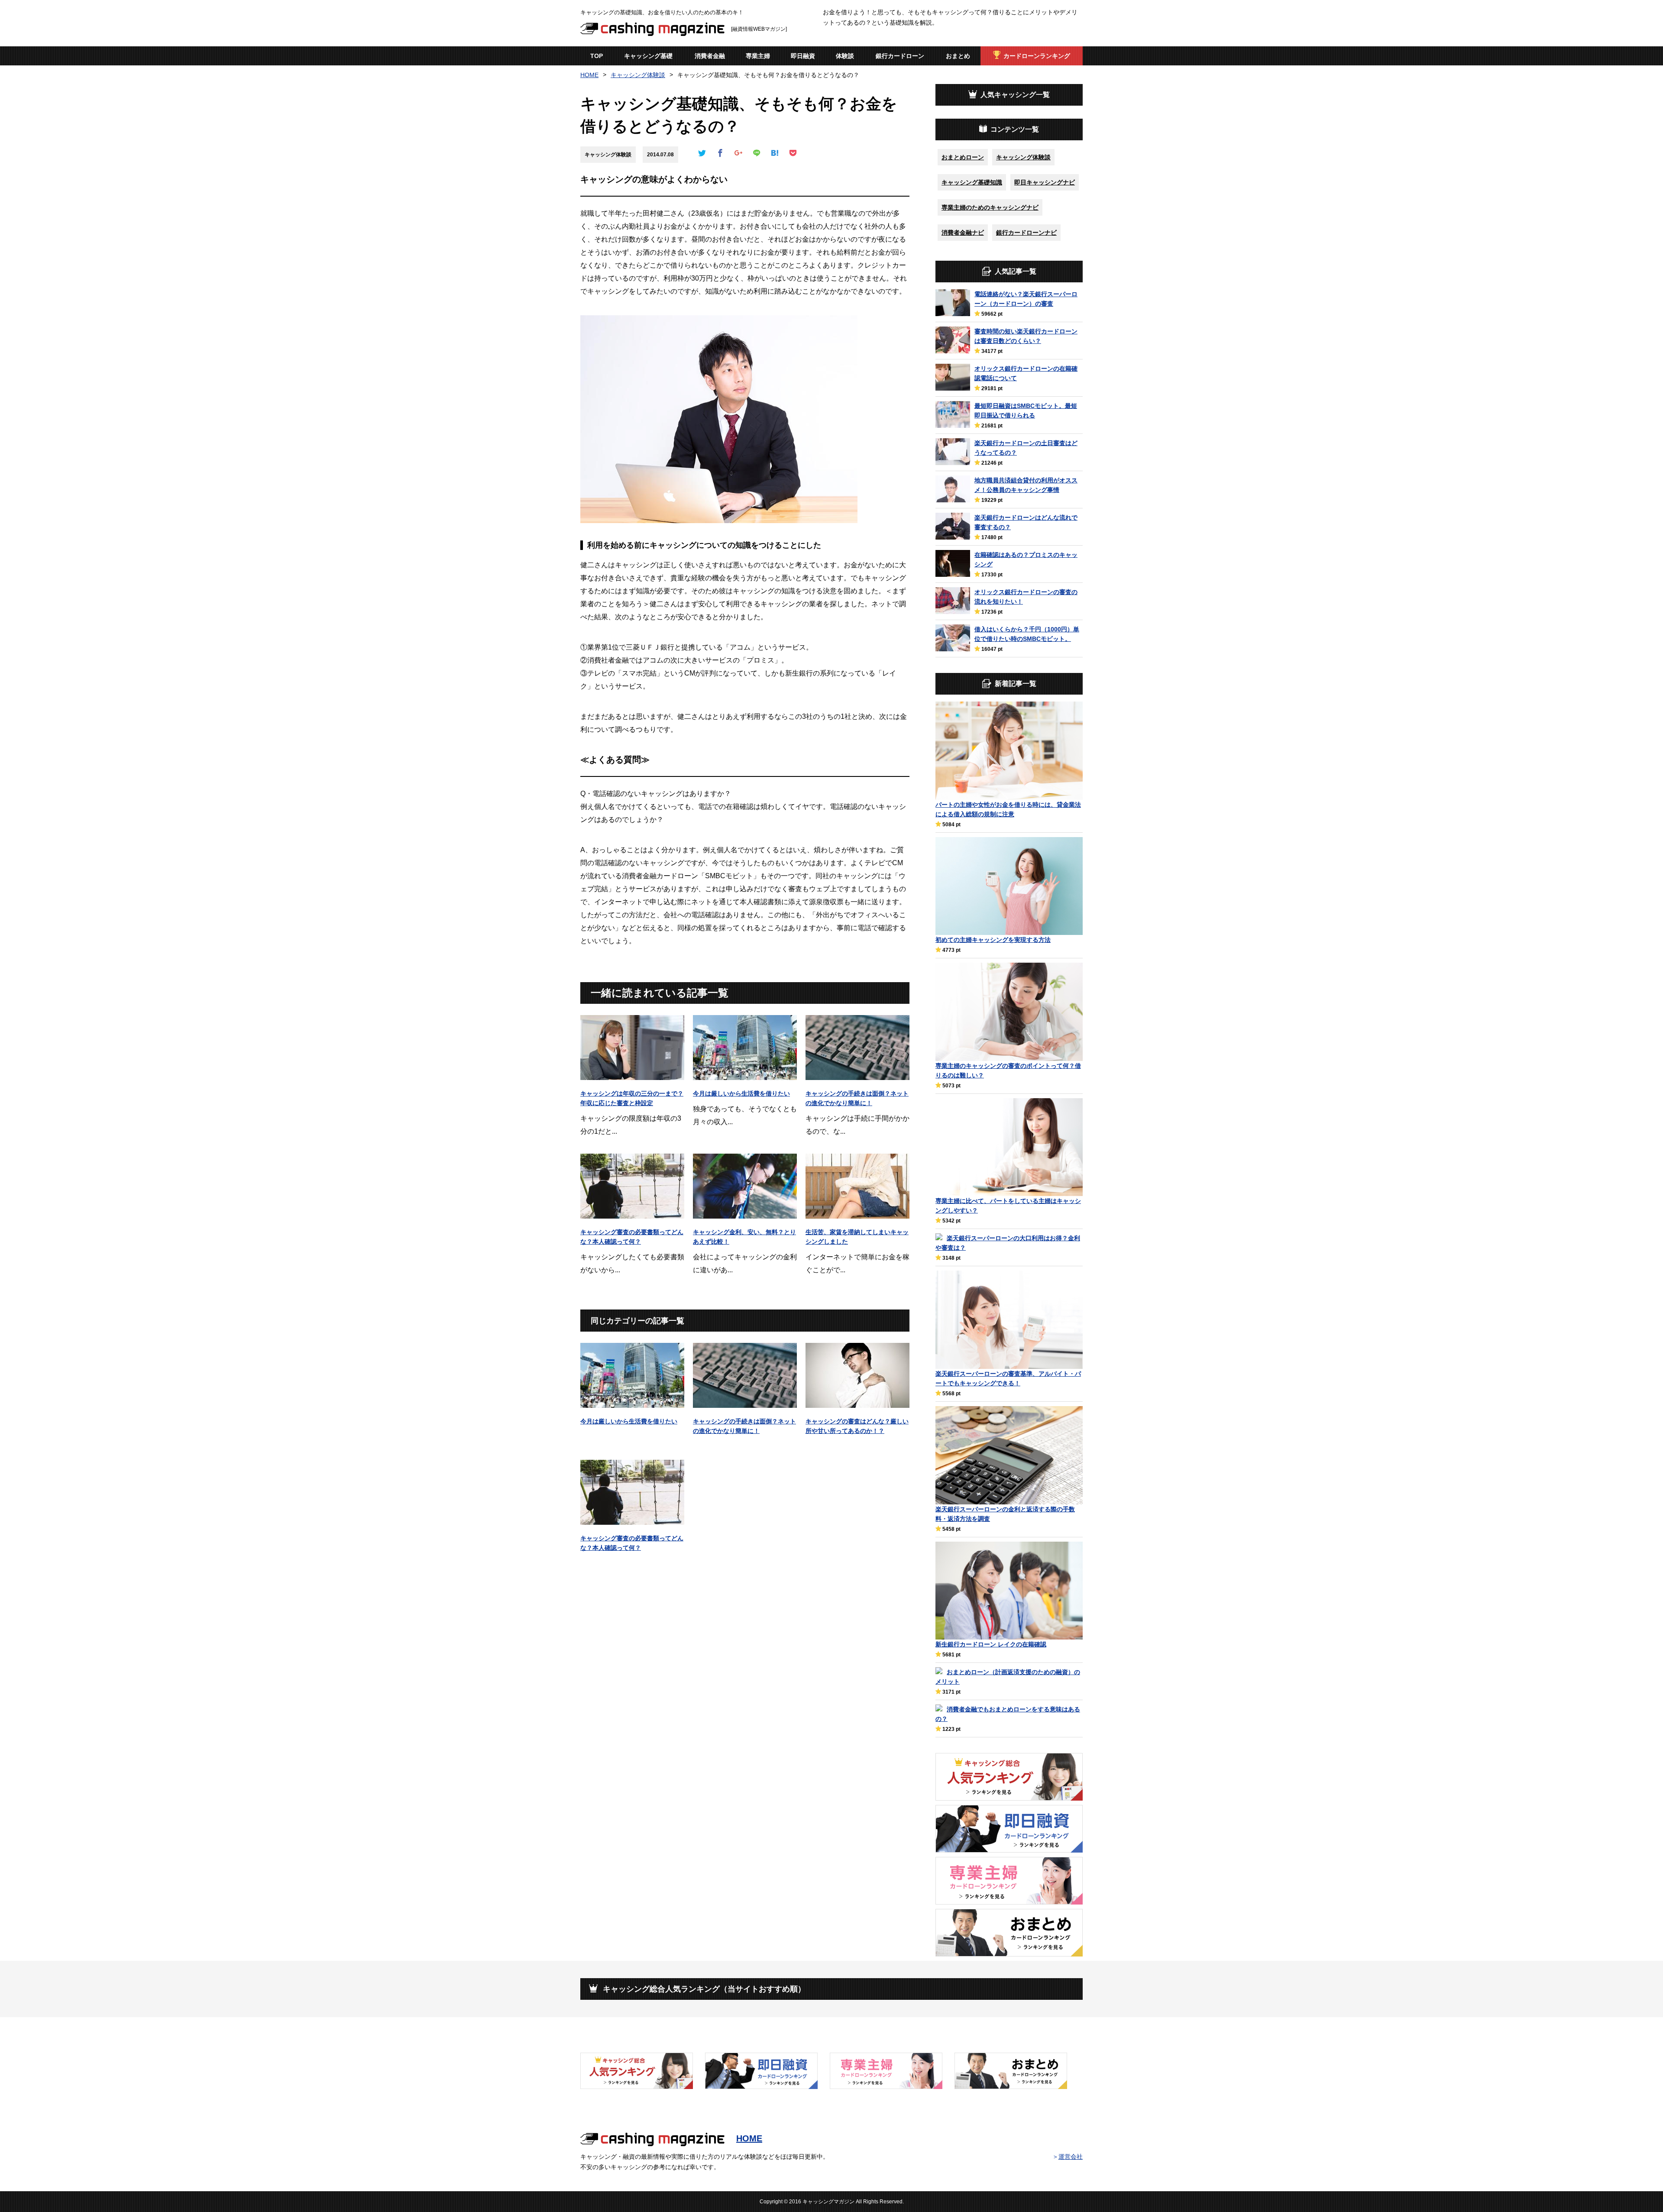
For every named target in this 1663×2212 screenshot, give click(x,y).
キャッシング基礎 (648, 56)
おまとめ (958, 56)
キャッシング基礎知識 (972, 182)
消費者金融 (710, 56)
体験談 (845, 56)
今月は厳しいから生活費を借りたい (741, 1093)
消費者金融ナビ (963, 233)
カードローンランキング (1037, 56)
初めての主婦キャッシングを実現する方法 (993, 940)
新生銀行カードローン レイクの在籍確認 (991, 1644)
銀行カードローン (900, 56)
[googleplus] (738, 154)
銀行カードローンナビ (1026, 233)
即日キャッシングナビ (1045, 182)
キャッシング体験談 (638, 75)
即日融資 (803, 56)
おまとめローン (963, 157)
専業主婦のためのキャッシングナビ (990, 207)
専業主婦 (758, 56)
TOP (597, 56)
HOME (589, 75)
